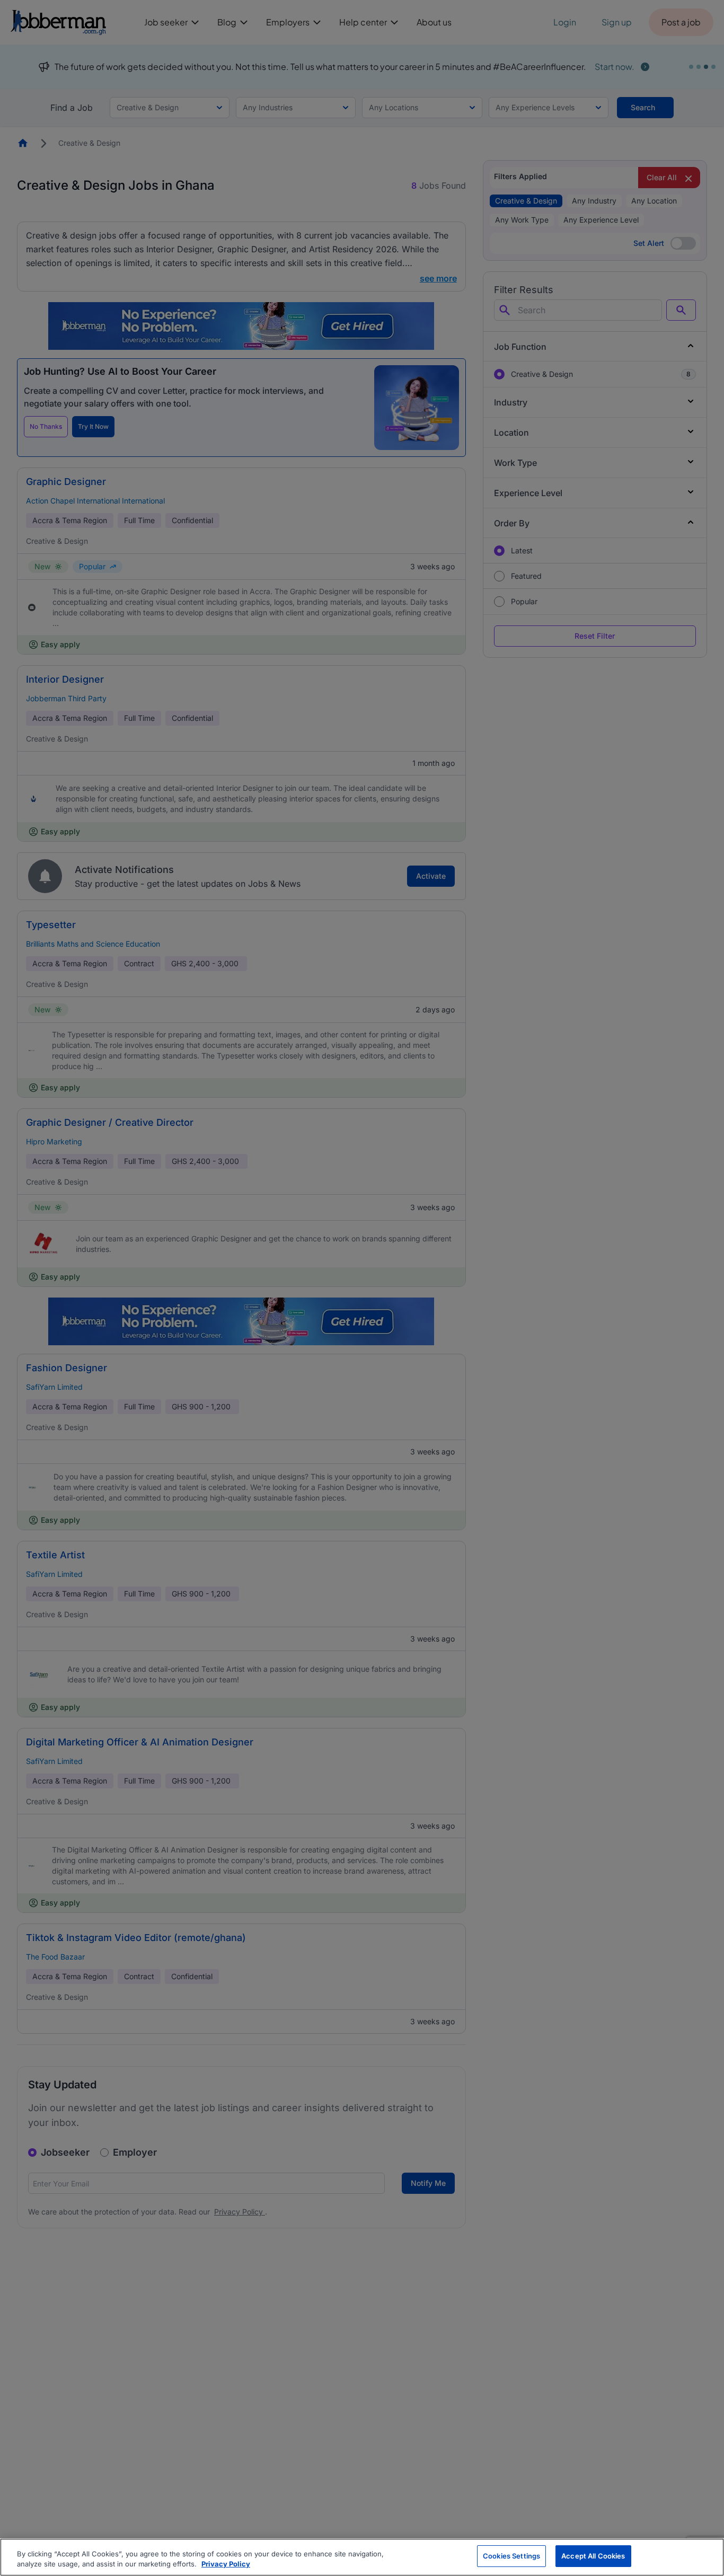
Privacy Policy (226, 2564)
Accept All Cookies (593, 2556)
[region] (362, 2557)
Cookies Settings (511, 2556)
